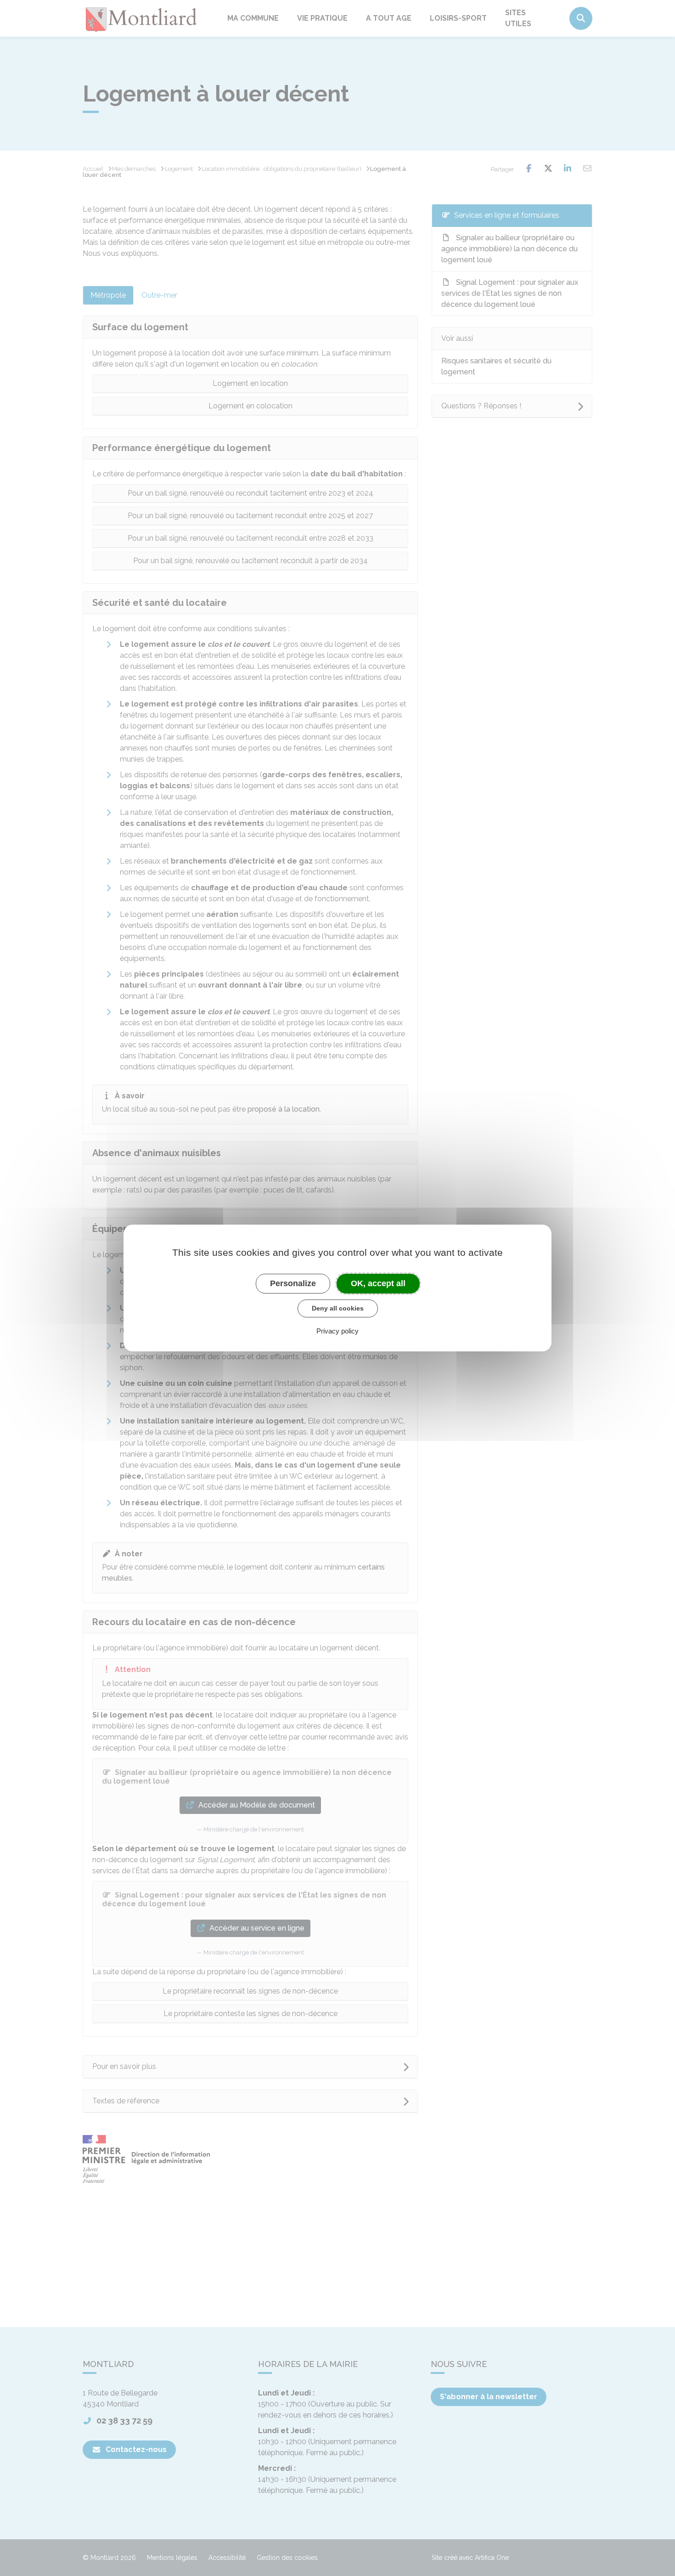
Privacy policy (337, 1331)
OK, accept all (378, 1283)
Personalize (293, 1283)
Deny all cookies (338, 1308)
